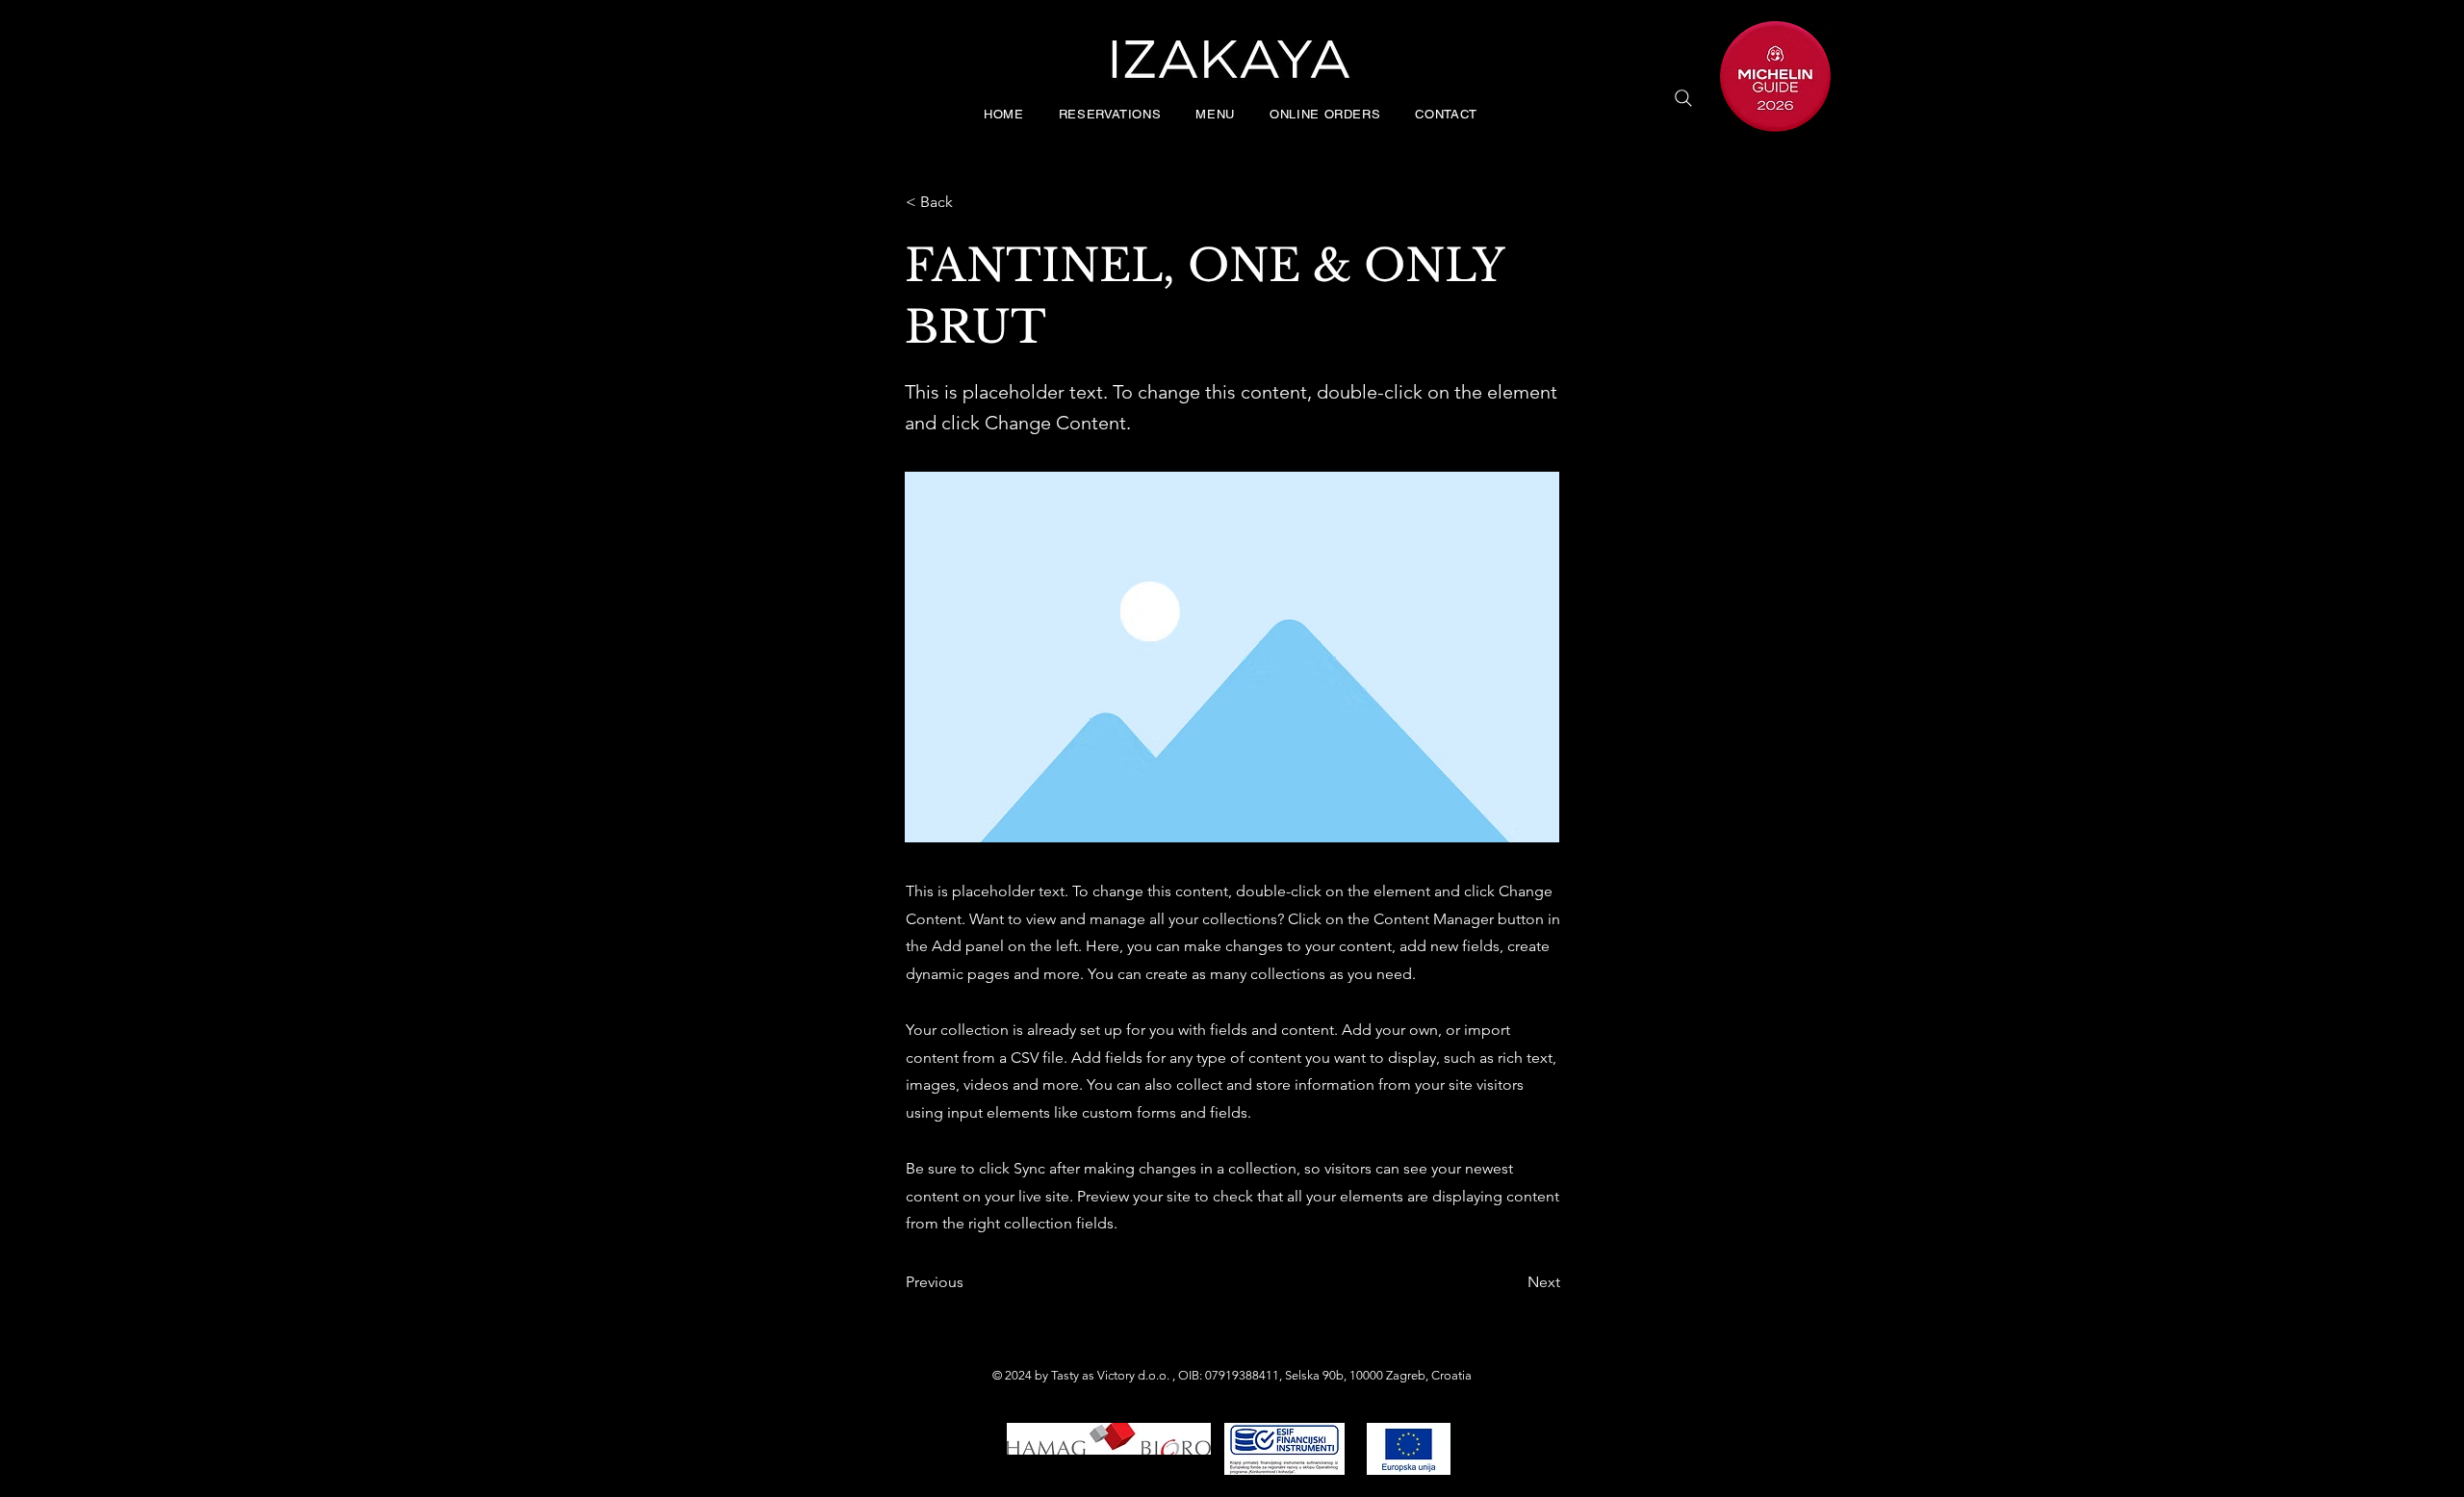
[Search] (1683, 98)
